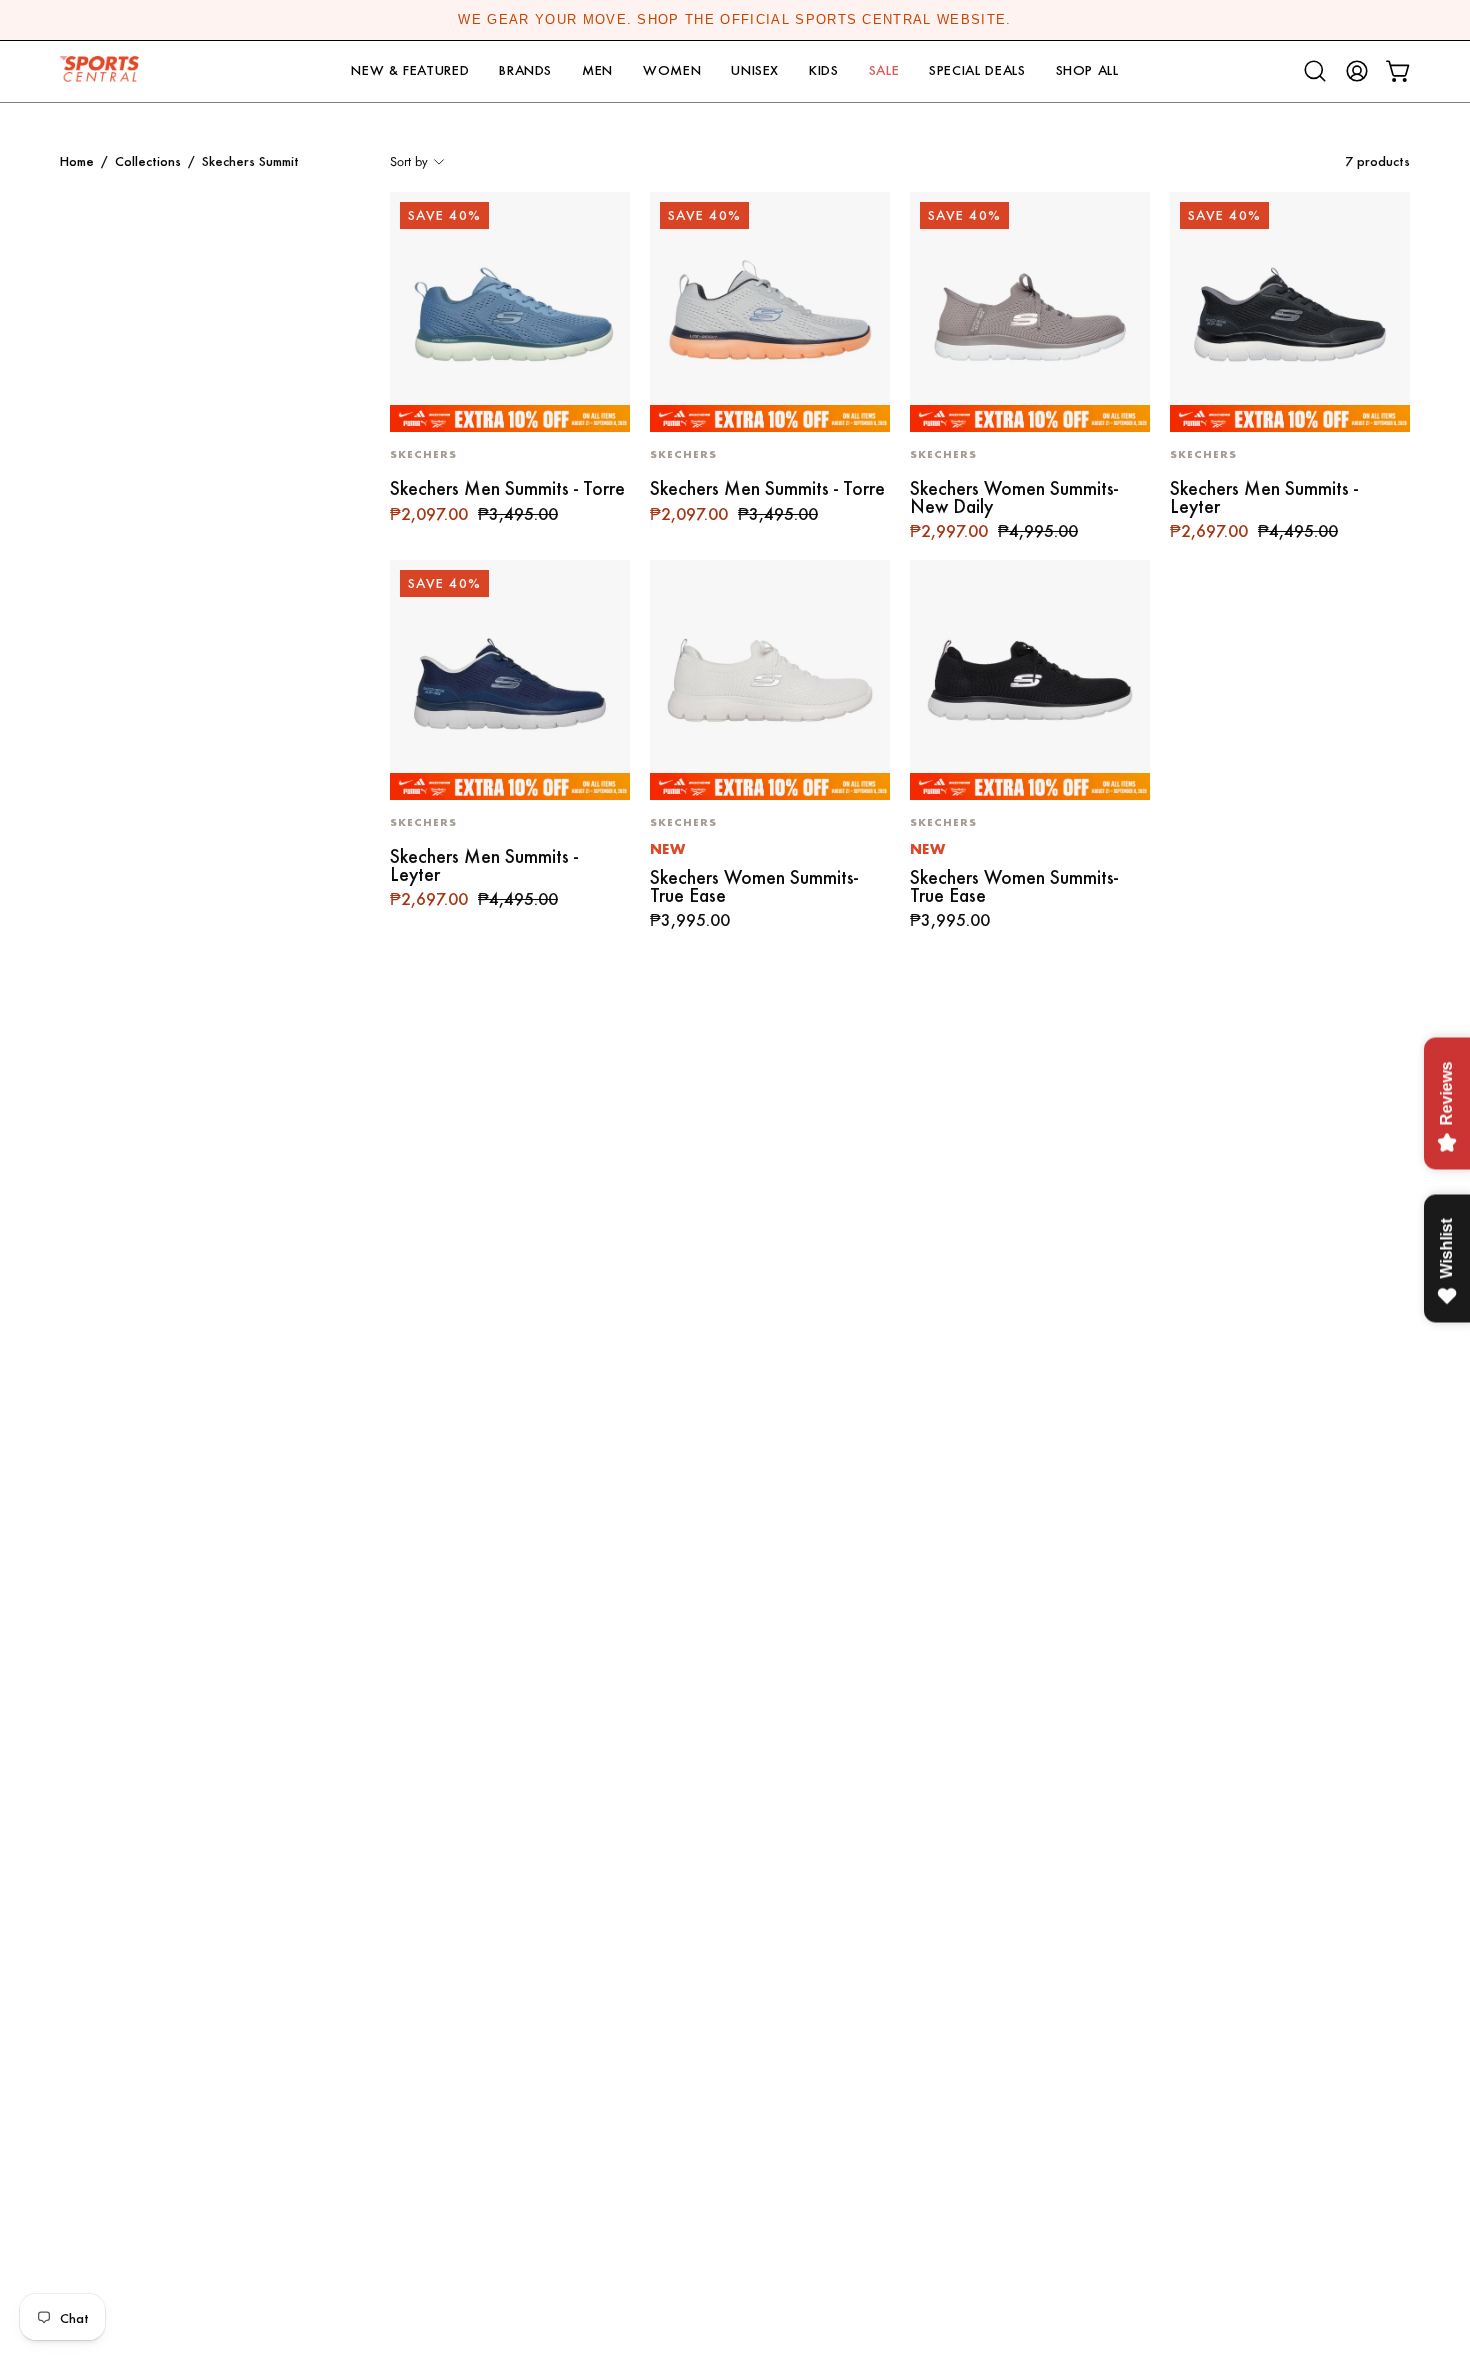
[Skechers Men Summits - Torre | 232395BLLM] (510, 312)
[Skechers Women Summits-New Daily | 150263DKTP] (1030, 312)
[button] (410, 71)
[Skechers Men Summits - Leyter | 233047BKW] (1290, 312)
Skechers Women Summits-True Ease (754, 886)
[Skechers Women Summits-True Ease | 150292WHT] (770, 680)
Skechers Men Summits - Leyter (1264, 497)
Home (77, 161)
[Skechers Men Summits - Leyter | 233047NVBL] (510, 680)
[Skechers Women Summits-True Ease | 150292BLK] (1030, 680)
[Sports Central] (105, 71)
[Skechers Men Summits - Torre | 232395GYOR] (770, 312)
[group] (735, 20)
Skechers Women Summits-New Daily (1014, 497)
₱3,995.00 (690, 921)
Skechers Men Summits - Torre (507, 488)
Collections (148, 161)
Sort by (409, 161)
